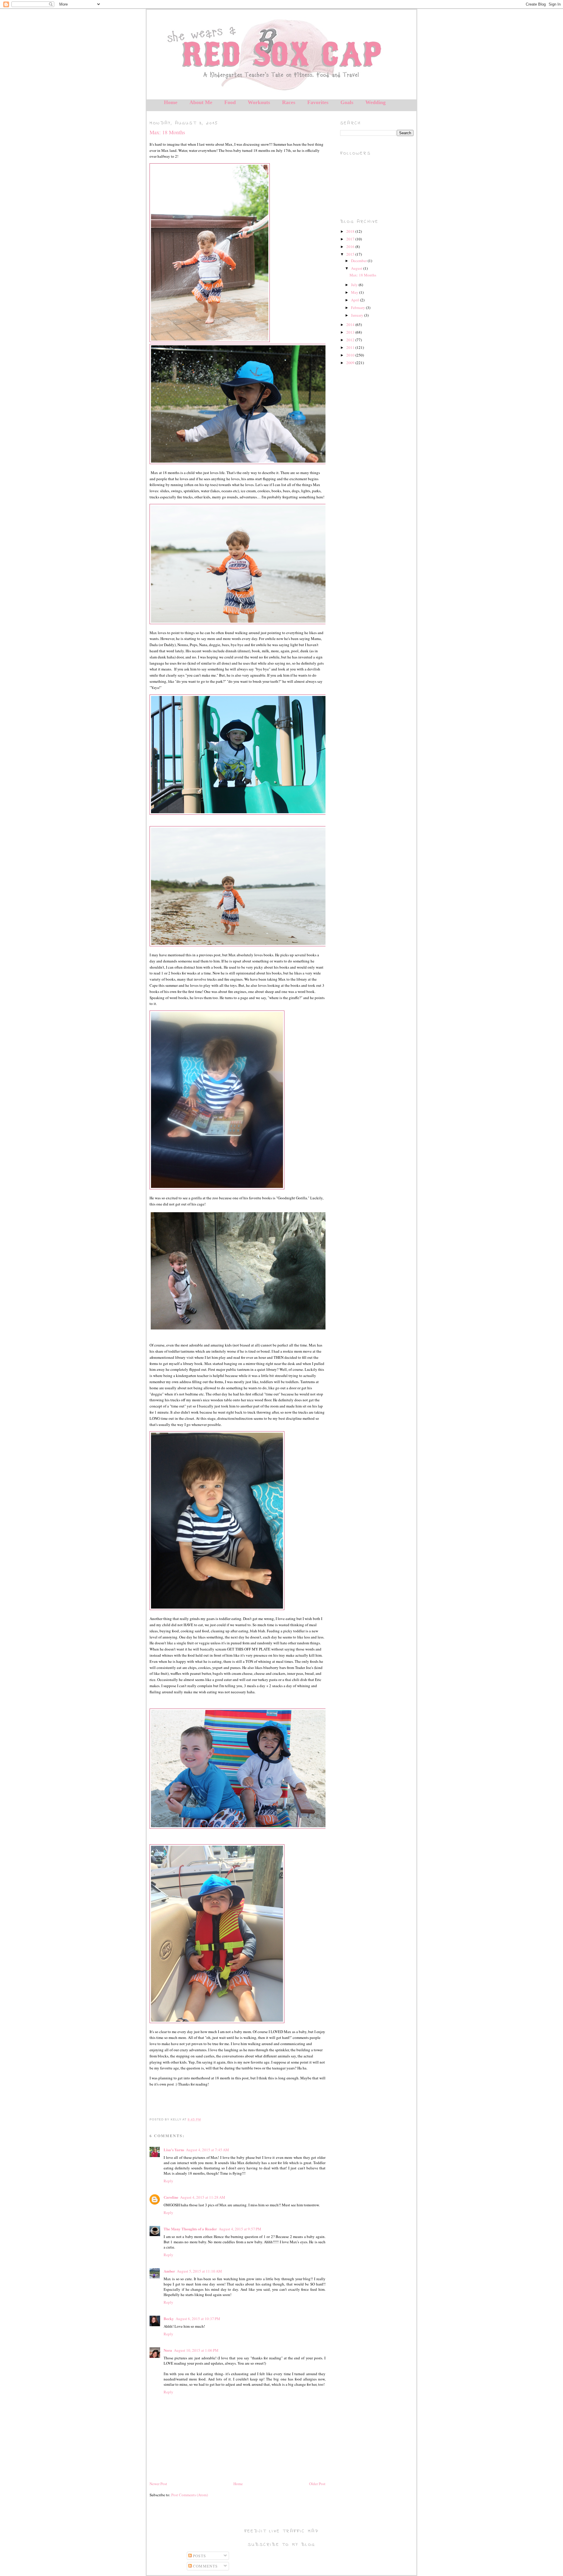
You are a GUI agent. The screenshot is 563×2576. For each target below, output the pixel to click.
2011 (351, 347)
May (355, 292)
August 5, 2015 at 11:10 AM (199, 2271)
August (357, 268)
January (358, 315)
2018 (351, 231)
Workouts (259, 102)
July (355, 285)
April (356, 300)
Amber (169, 2271)
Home (171, 102)
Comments (205, 2566)
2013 (351, 332)
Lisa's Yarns (174, 2150)
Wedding (375, 102)
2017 (351, 239)
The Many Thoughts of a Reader (190, 2229)
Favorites (318, 102)
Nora (168, 2350)
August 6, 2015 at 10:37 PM (198, 2319)
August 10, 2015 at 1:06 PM (196, 2350)
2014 (351, 325)
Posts (199, 2556)
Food (230, 102)
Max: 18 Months (167, 132)
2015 (351, 254)
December (359, 261)
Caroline (171, 2197)
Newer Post (158, 2484)
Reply (168, 2181)
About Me (201, 102)
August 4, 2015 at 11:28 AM (203, 2197)
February (358, 308)
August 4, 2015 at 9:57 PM (240, 2229)
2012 (351, 340)
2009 (351, 363)
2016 (351, 247)
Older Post (317, 2484)
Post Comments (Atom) (190, 2495)
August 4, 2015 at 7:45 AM (207, 2150)
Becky (169, 2318)
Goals (347, 102)
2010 (351, 355)
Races (289, 102)
